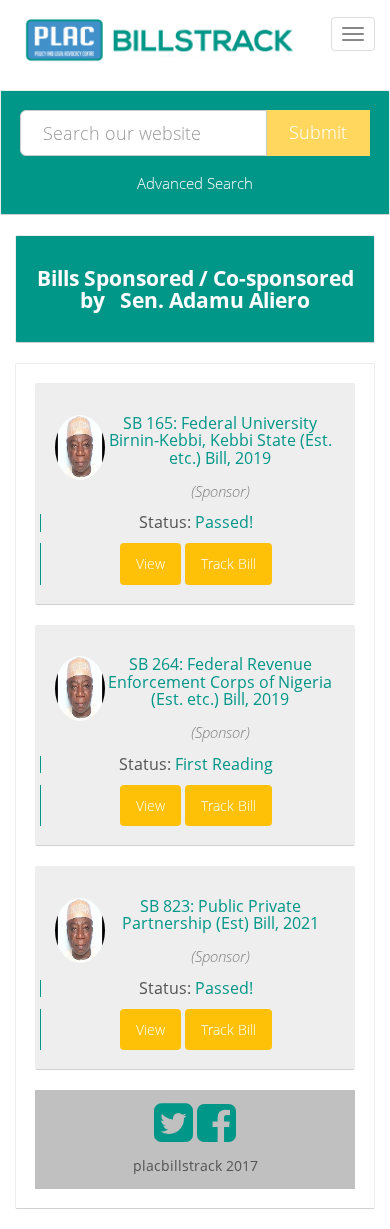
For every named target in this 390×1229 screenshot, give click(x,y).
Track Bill (228, 563)
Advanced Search (195, 183)
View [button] (150, 563)
